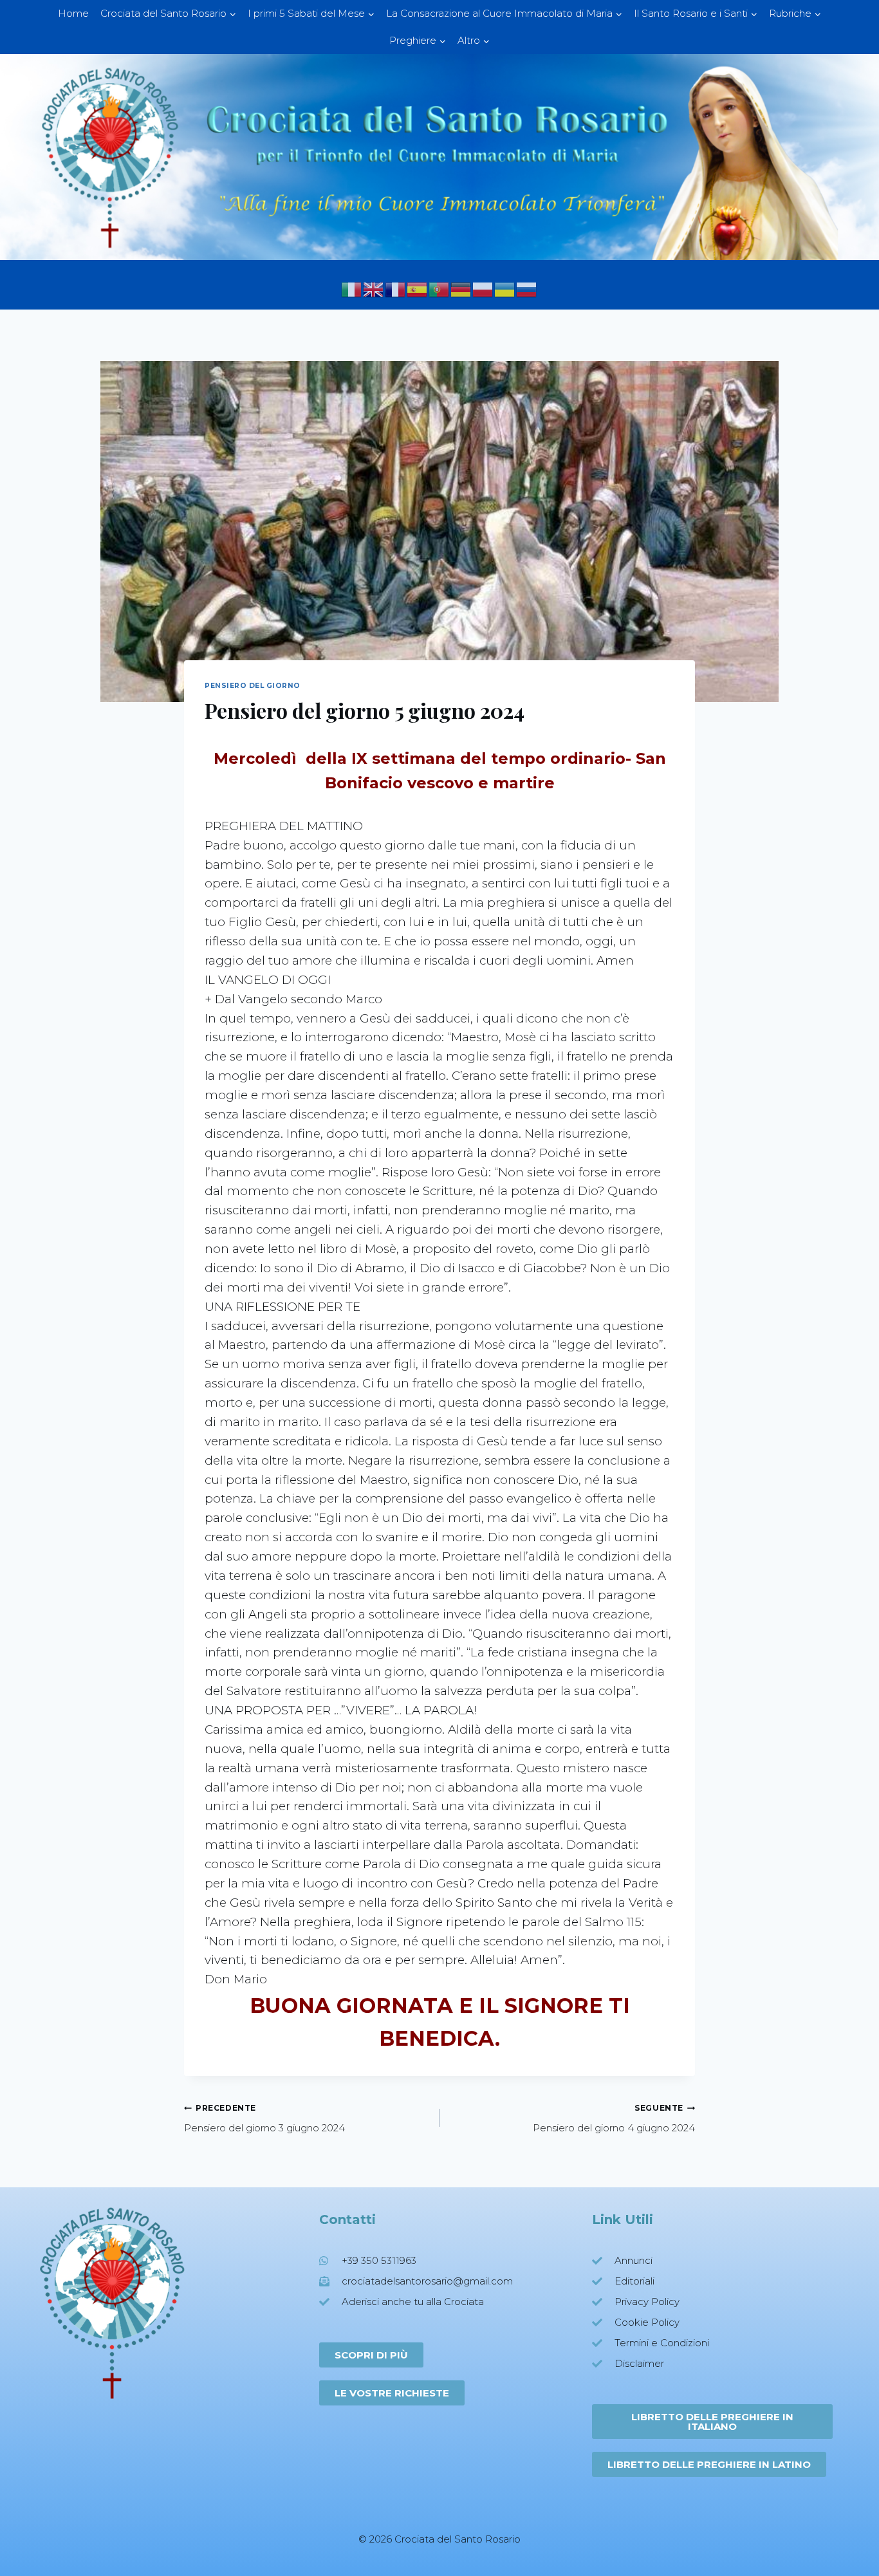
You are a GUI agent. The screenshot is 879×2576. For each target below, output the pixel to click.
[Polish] (483, 289)
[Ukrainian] (505, 289)
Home (73, 13)
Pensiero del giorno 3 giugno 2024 (264, 2118)
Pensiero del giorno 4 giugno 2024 (614, 2118)
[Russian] (527, 289)
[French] (396, 289)
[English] (374, 289)
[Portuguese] (439, 289)
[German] (461, 289)
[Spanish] (418, 289)
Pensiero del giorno (253, 686)
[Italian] (352, 289)
